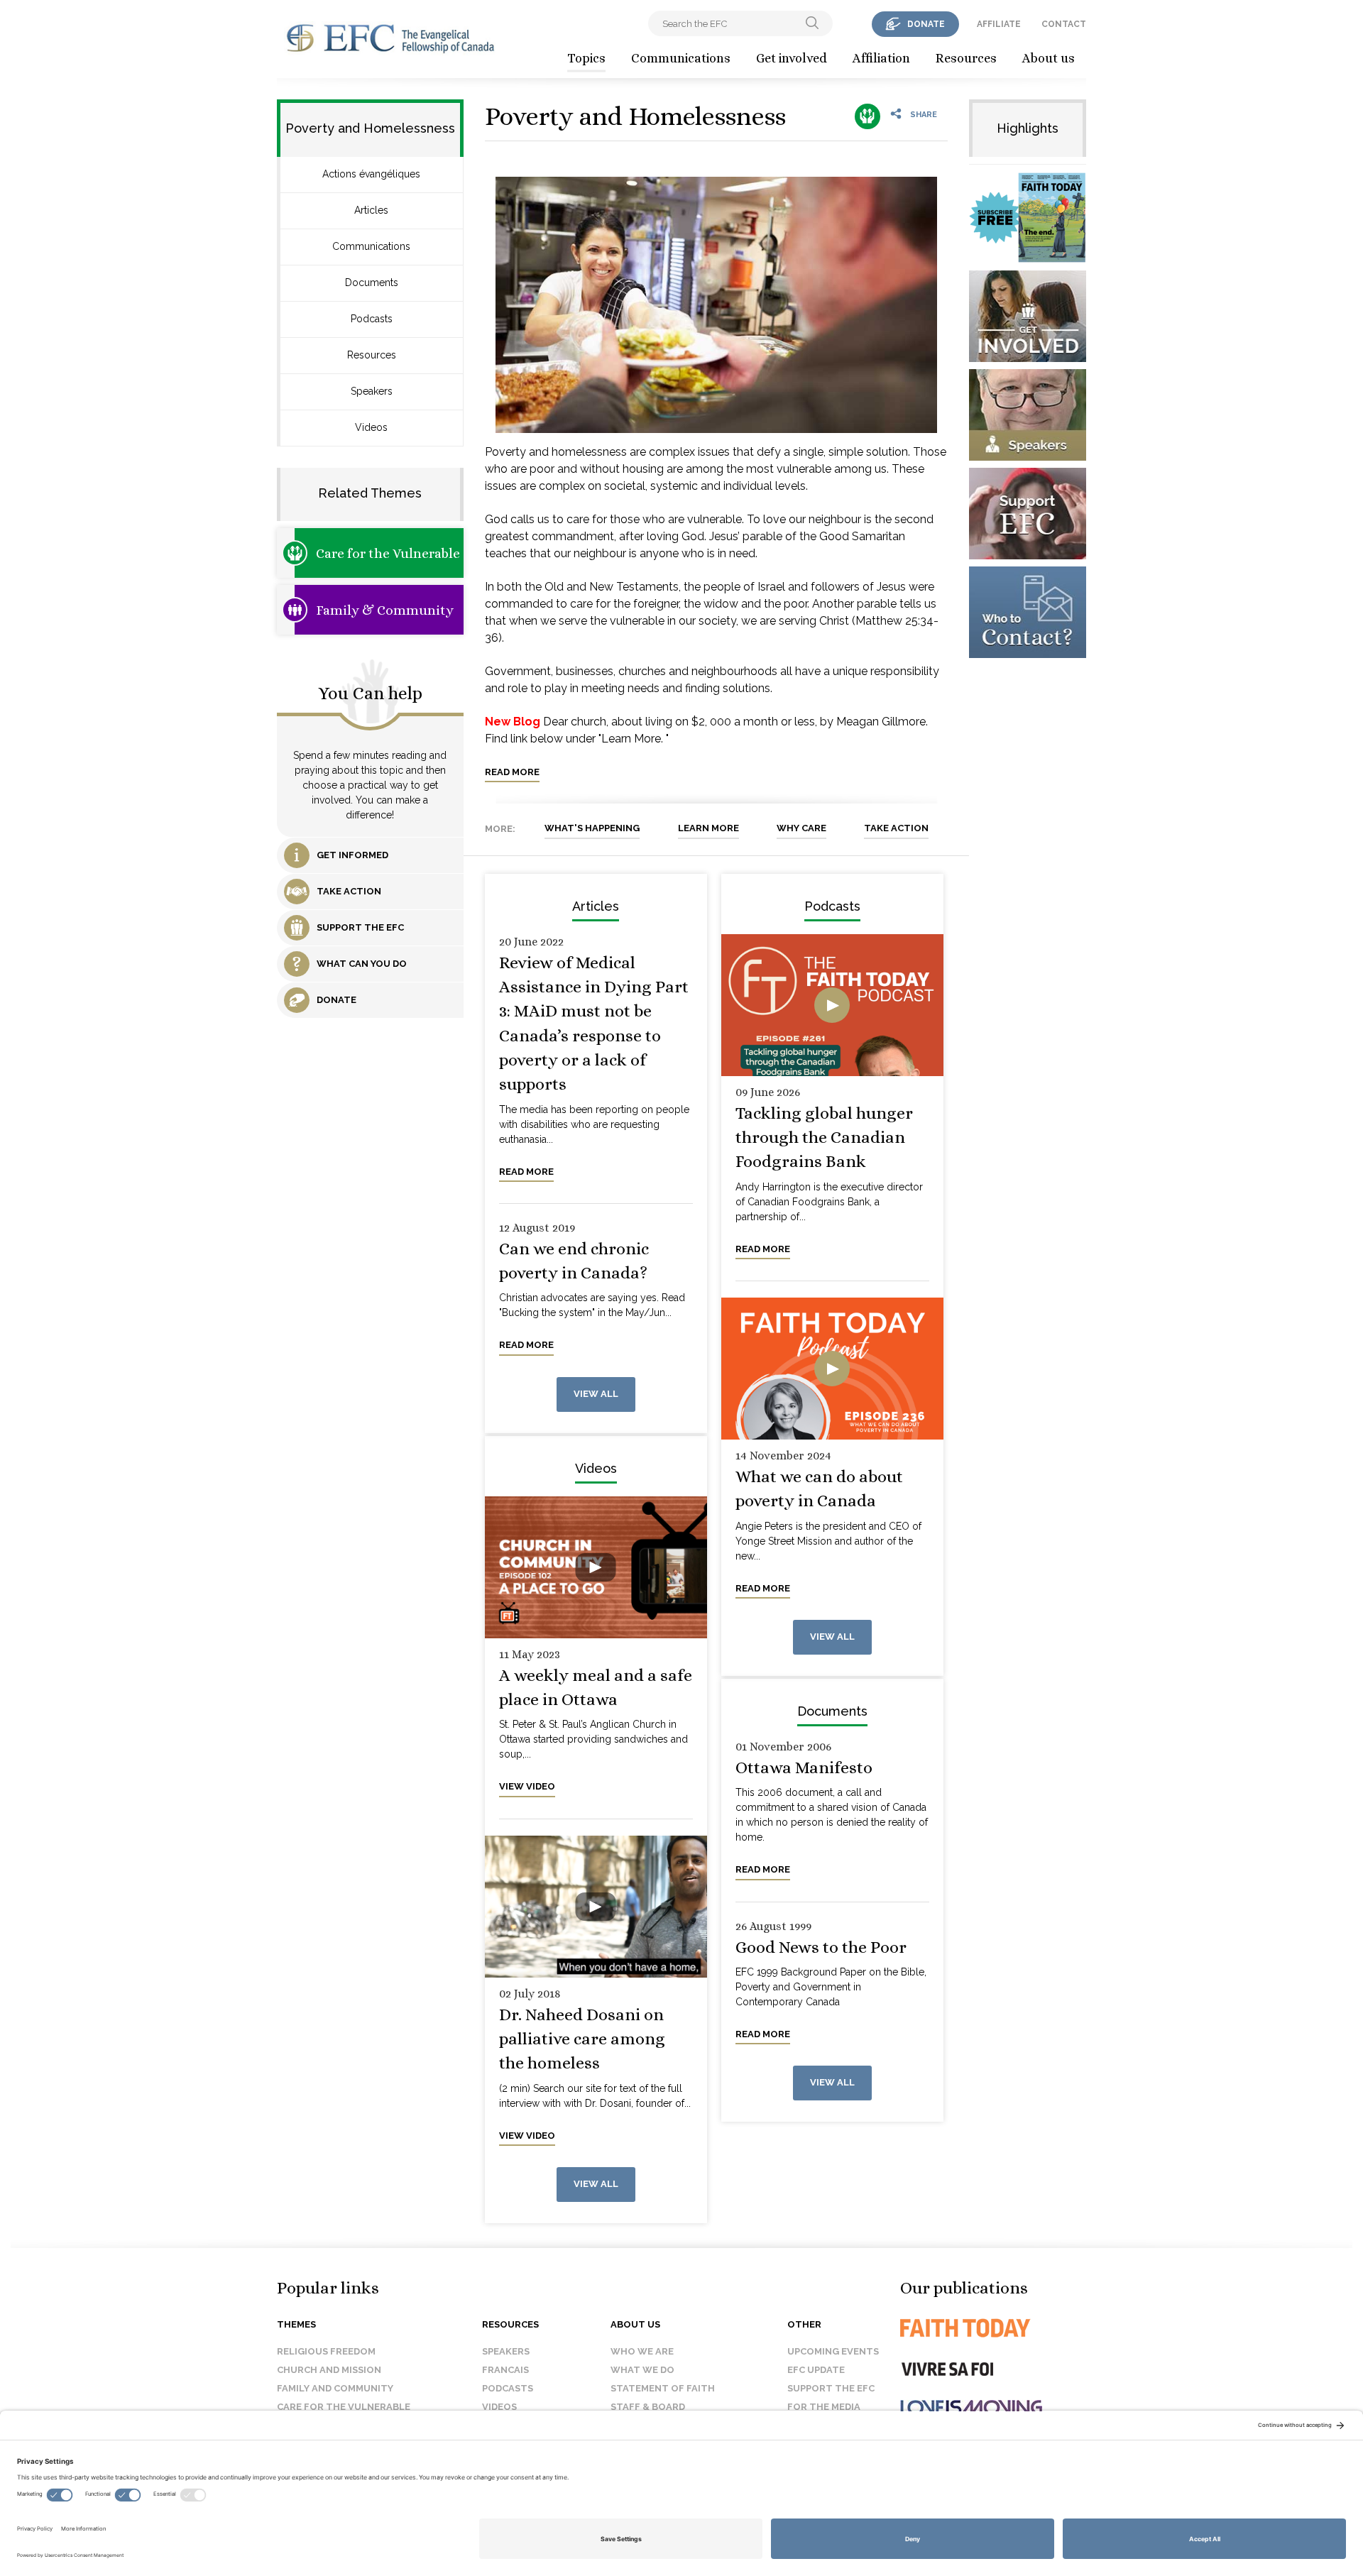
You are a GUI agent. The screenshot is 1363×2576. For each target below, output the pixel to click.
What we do (642, 2370)
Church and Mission (329, 2370)
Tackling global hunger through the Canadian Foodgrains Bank (824, 1138)
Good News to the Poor (821, 1947)
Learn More (708, 828)
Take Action (896, 828)
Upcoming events (833, 2351)
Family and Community (335, 2388)
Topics (586, 58)
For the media (824, 2407)
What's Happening (592, 828)
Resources (966, 58)
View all (596, 1394)
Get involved (792, 58)
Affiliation (881, 58)
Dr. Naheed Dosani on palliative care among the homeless (582, 2039)
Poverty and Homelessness (635, 116)
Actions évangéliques (371, 174)
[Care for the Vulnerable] (867, 116)
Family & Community (385, 610)
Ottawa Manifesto (804, 1767)
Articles (371, 210)
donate (926, 24)
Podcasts (372, 319)
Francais (505, 2370)
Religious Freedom (326, 2351)
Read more (512, 772)
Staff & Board (648, 2407)
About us (1049, 58)
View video (527, 1786)
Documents (372, 283)
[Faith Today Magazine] (993, 2328)
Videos (371, 427)
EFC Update (816, 2370)
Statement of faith (663, 2388)
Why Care (801, 828)
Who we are (642, 2351)
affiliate (999, 24)
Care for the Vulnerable (388, 553)
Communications (681, 58)
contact (1064, 24)
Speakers (372, 391)
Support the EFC (831, 2388)
